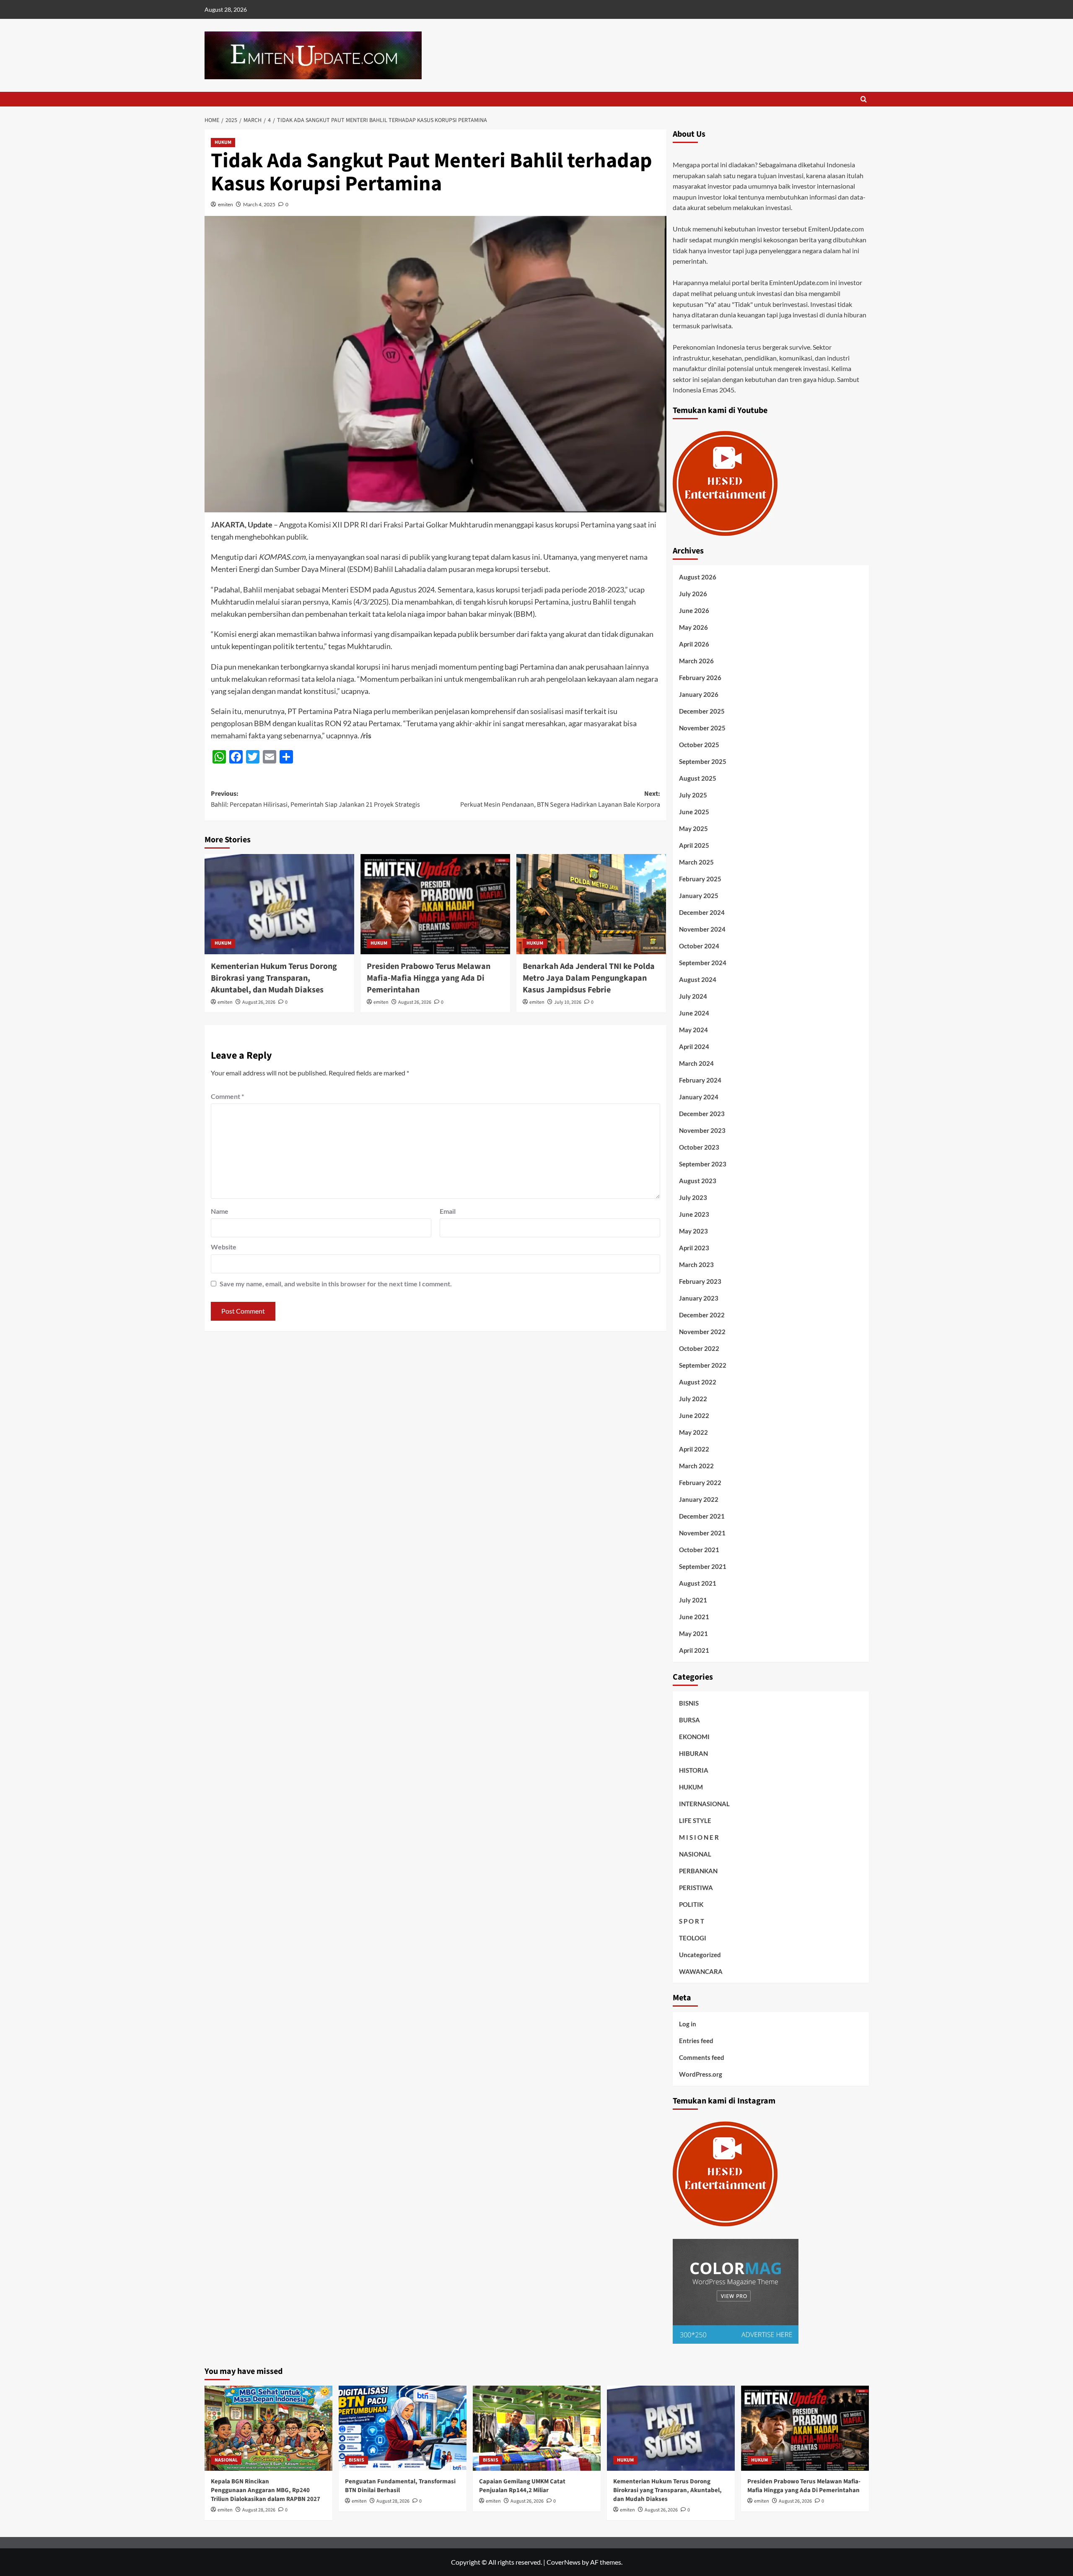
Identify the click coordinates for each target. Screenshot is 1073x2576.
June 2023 (694, 1214)
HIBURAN (693, 1753)
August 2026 (698, 577)
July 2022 (693, 1399)
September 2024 (703, 963)
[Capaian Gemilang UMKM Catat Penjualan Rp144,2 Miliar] (537, 2428)
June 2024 (694, 1013)
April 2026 (694, 644)
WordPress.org (701, 2074)
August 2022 (698, 1382)
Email (448, 1211)
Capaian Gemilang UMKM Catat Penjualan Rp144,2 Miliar (522, 2486)
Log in (688, 2024)
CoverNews (564, 2562)
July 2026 (693, 594)
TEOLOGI (693, 1938)
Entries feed (696, 2041)
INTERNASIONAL (704, 1804)
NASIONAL (695, 1854)
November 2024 (702, 929)
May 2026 (693, 627)
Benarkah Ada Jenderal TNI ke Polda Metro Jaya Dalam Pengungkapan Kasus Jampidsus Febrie (589, 978)
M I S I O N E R (699, 1837)
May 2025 (693, 828)
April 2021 (694, 1650)
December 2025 (702, 711)
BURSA (689, 1720)
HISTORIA (694, 1770)
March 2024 (696, 1063)
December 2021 (702, 1516)
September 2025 (703, 761)
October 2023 (699, 1147)
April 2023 (694, 1248)
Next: (560, 799)
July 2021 (693, 1600)
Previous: (315, 799)
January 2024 (699, 1097)
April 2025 (694, 845)
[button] (864, 99)
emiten (225, 204)
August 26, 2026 (259, 1002)
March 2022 (696, 1466)
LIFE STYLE (695, 1820)
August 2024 (698, 979)
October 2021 (699, 1550)
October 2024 (699, 946)
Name (220, 1211)
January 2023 (699, 1298)
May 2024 (693, 1030)
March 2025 (696, 862)
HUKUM (223, 142)
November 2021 (702, 1533)
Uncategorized (700, 1955)
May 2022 (693, 1432)
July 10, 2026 (568, 1002)
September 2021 (703, 1566)
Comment (227, 1096)
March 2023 (696, 1265)
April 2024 (694, 1046)
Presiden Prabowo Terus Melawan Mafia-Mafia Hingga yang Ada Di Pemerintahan (429, 978)
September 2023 (703, 1164)
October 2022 (699, 1348)
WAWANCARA (701, 1971)
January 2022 (699, 1499)
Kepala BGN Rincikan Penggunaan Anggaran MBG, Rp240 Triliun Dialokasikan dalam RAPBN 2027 (266, 2490)
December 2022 (702, 1315)
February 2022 (700, 1483)
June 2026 (694, 610)
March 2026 (696, 661)
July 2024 (693, 996)
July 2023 (693, 1197)
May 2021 (693, 1633)
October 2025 (699, 745)
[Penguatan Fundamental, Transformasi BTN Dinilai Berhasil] (403, 2428)
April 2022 (694, 1449)
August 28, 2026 (259, 2510)
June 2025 (694, 812)
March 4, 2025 (259, 204)
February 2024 (700, 1080)
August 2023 (698, 1181)
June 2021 (694, 1617)
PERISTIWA (696, 1888)
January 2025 (699, 896)
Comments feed (702, 2057)
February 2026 (700, 678)
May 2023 (693, 1231)
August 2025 (698, 778)
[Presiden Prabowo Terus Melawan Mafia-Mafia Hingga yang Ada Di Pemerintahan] (435, 904)
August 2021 (698, 1583)
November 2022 (702, 1332)
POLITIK (691, 1904)
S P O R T (692, 1921)
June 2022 (694, 1415)
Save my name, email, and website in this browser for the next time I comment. (336, 1284)
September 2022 (703, 1365)
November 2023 (702, 1130)
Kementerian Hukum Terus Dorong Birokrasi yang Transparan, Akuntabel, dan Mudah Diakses (274, 978)
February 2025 (700, 879)
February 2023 (700, 1281)
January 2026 (699, 694)
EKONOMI (694, 1737)
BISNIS (689, 1703)
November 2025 (702, 728)
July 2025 (693, 795)
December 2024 (702, 912)
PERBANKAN (698, 1871)
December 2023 (702, 1114)
